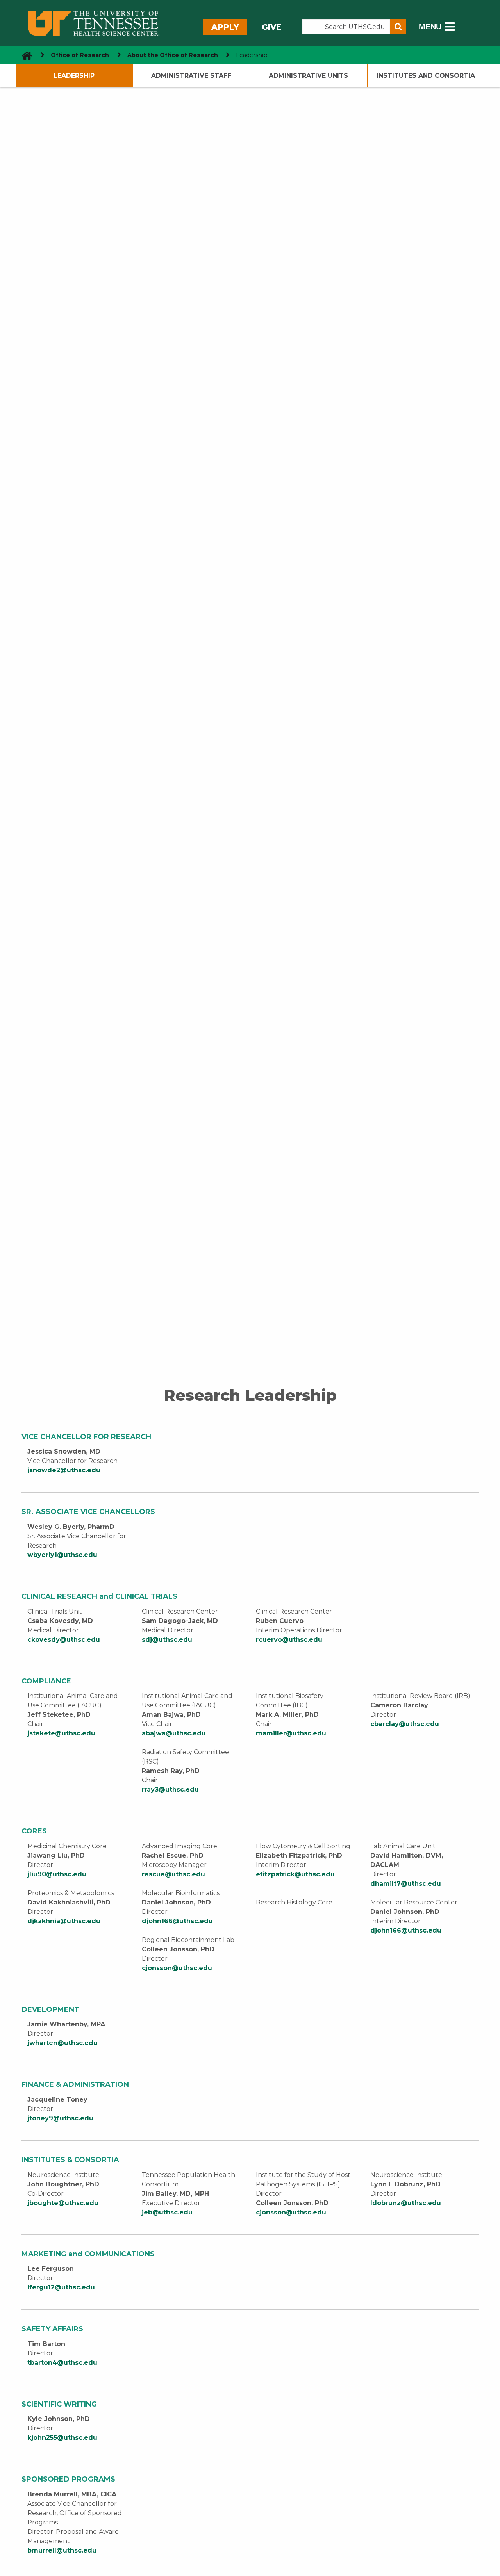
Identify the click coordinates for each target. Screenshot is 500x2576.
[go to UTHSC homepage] (24, 55)
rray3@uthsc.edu (170, 1789)
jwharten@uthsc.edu (63, 2043)
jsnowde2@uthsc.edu (64, 1470)
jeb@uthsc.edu (167, 2212)
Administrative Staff (191, 76)
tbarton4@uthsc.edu (62, 2363)
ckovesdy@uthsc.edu (64, 1640)
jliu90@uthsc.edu (57, 1874)
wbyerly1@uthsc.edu (62, 1555)
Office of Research (80, 55)
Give (271, 27)
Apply (225, 27)
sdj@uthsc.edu (167, 1640)
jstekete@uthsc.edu (61, 1733)
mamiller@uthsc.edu (291, 1733)
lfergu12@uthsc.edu (61, 2287)
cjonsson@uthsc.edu (177, 1968)
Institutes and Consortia (426, 76)
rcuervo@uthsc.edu (289, 1640)
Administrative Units (308, 76)
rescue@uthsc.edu (173, 1874)
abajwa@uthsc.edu (174, 1733)
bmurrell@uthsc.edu (62, 2550)
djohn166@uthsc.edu (177, 1921)
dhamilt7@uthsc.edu (406, 1884)
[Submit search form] (398, 27)
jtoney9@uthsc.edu (60, 2118)
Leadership (74, 76)
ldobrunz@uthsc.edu (406, 2203)
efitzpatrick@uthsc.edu (295, 1874)
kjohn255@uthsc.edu (62, 2438)
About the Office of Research (173, 55)
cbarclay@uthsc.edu (405, 1724)
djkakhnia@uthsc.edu (64, 1921)
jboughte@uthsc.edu (63, 2203)
